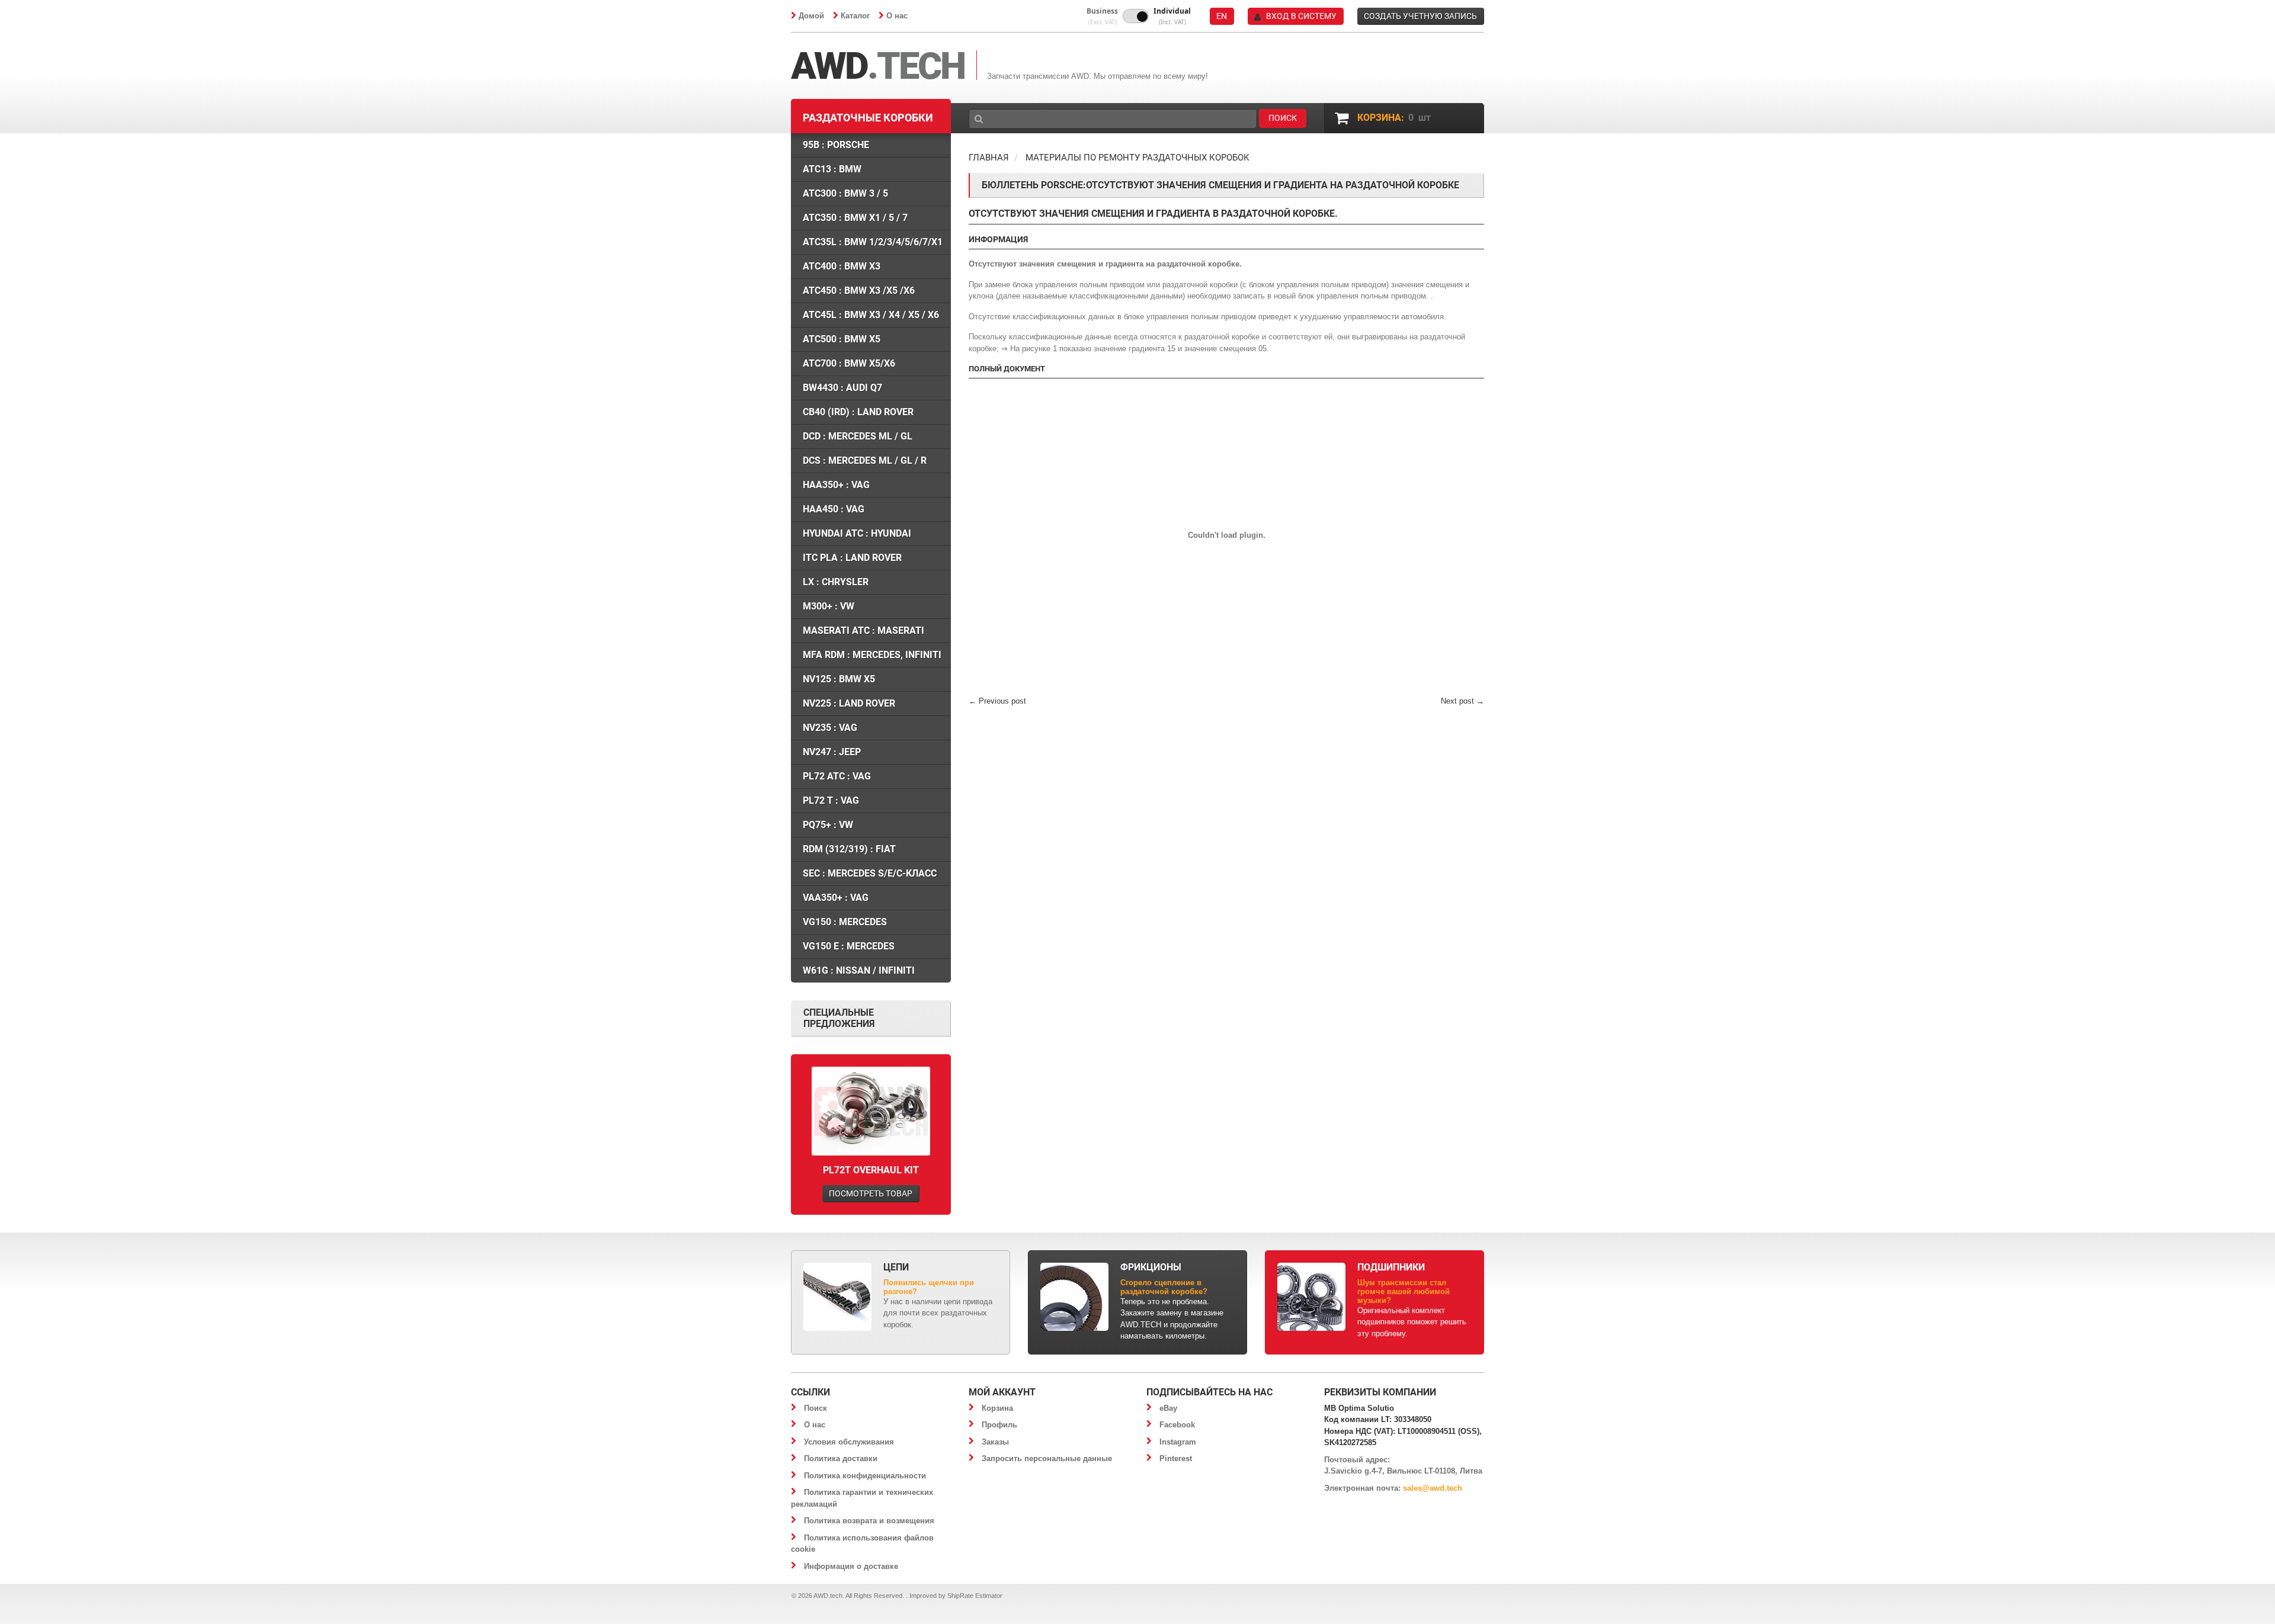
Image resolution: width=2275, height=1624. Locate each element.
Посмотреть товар (871, 1193)
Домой (811, 16)
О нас (897, 16)
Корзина (997, 1408)
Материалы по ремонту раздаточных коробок (1137, 158)
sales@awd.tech (1433, 1488)
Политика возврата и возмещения (869, 1521)
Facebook (1177, 1425)
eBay (1168, 1408)
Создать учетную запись (1420, 16)
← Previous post (997, 701)
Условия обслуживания (849, 1442)
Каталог (855, 16)
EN (1222, 16)
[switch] (1136, 16)
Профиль (999, 1425)
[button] (1102, 16)
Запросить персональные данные (1047, 1458)
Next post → (1462, 701)
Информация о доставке (851, 1566)
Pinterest (1176, 1458)
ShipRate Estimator (975, 1596)
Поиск (816, 1408)
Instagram (1178, 1442)
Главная (989, 158)
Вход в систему (1301, 16)
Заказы (995, 1442)
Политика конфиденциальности (865, 1476)
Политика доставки (841, 1458)
